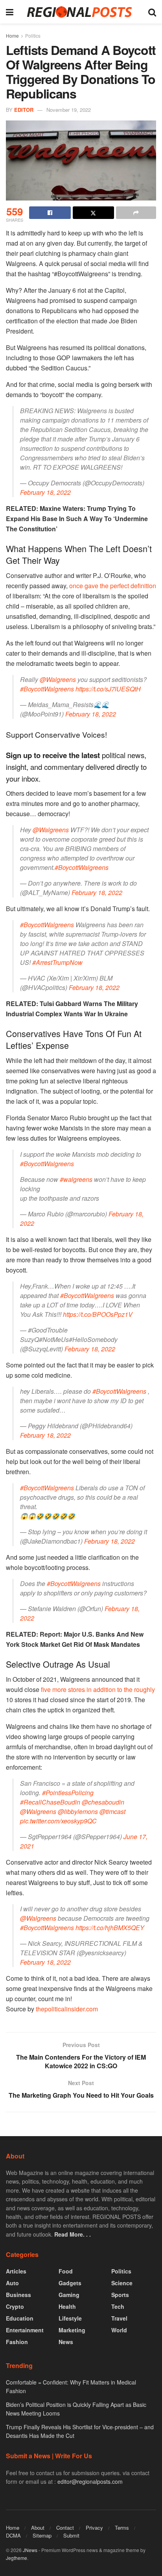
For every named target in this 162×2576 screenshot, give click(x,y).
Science (122, 2283)
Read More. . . (73, 2234)
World (119, 2330)
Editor (24, 110)
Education (20, 2318)
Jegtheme (17, 2558)
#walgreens (76, 1179)
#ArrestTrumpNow (57, 962)
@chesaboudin (103, 1802)
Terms (122, 2528)
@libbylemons (78, 1811)
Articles (16, 2271)
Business (18, 2295)
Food (66, 2271)
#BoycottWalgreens (47, 689)
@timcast (112, 1811)
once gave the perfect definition (113, 586)
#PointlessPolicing (68, 1793)
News (66, 2342)
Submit (71, 2535)
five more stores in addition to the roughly (98, 1689)
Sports (120, 2295)
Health (67, 2306)
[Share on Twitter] (94, 213)
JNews (30, 2550)
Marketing (72, 2330)
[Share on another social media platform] (136, 213)
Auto (12, 2283)
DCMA (13, 2535)
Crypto (15, 2306)
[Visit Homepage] (81, 12)
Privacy (94, 2528)
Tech (118, 2306)
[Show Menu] (10, 12)
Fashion (17, 2342)
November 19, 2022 (69, 110)
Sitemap (42, 2535)
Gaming (69, 2295)
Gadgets (70, 2283)
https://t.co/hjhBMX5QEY (110, 1928)
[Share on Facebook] (50, 213)
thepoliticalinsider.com (67, 2009)
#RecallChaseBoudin (50, 1802)
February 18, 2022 (45, 492)
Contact (65, 2528)
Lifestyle (70, 2318)
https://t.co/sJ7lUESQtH (108, 689)
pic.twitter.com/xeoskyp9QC (58, 1821)
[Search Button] (152, 12)
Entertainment (25, 2330)
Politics (33, 36)
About (38, 2528)
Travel (119, 2318)
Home (12, 36)
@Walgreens (58, 679)
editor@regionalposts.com (90, 2481)
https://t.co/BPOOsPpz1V (98, 1314)
